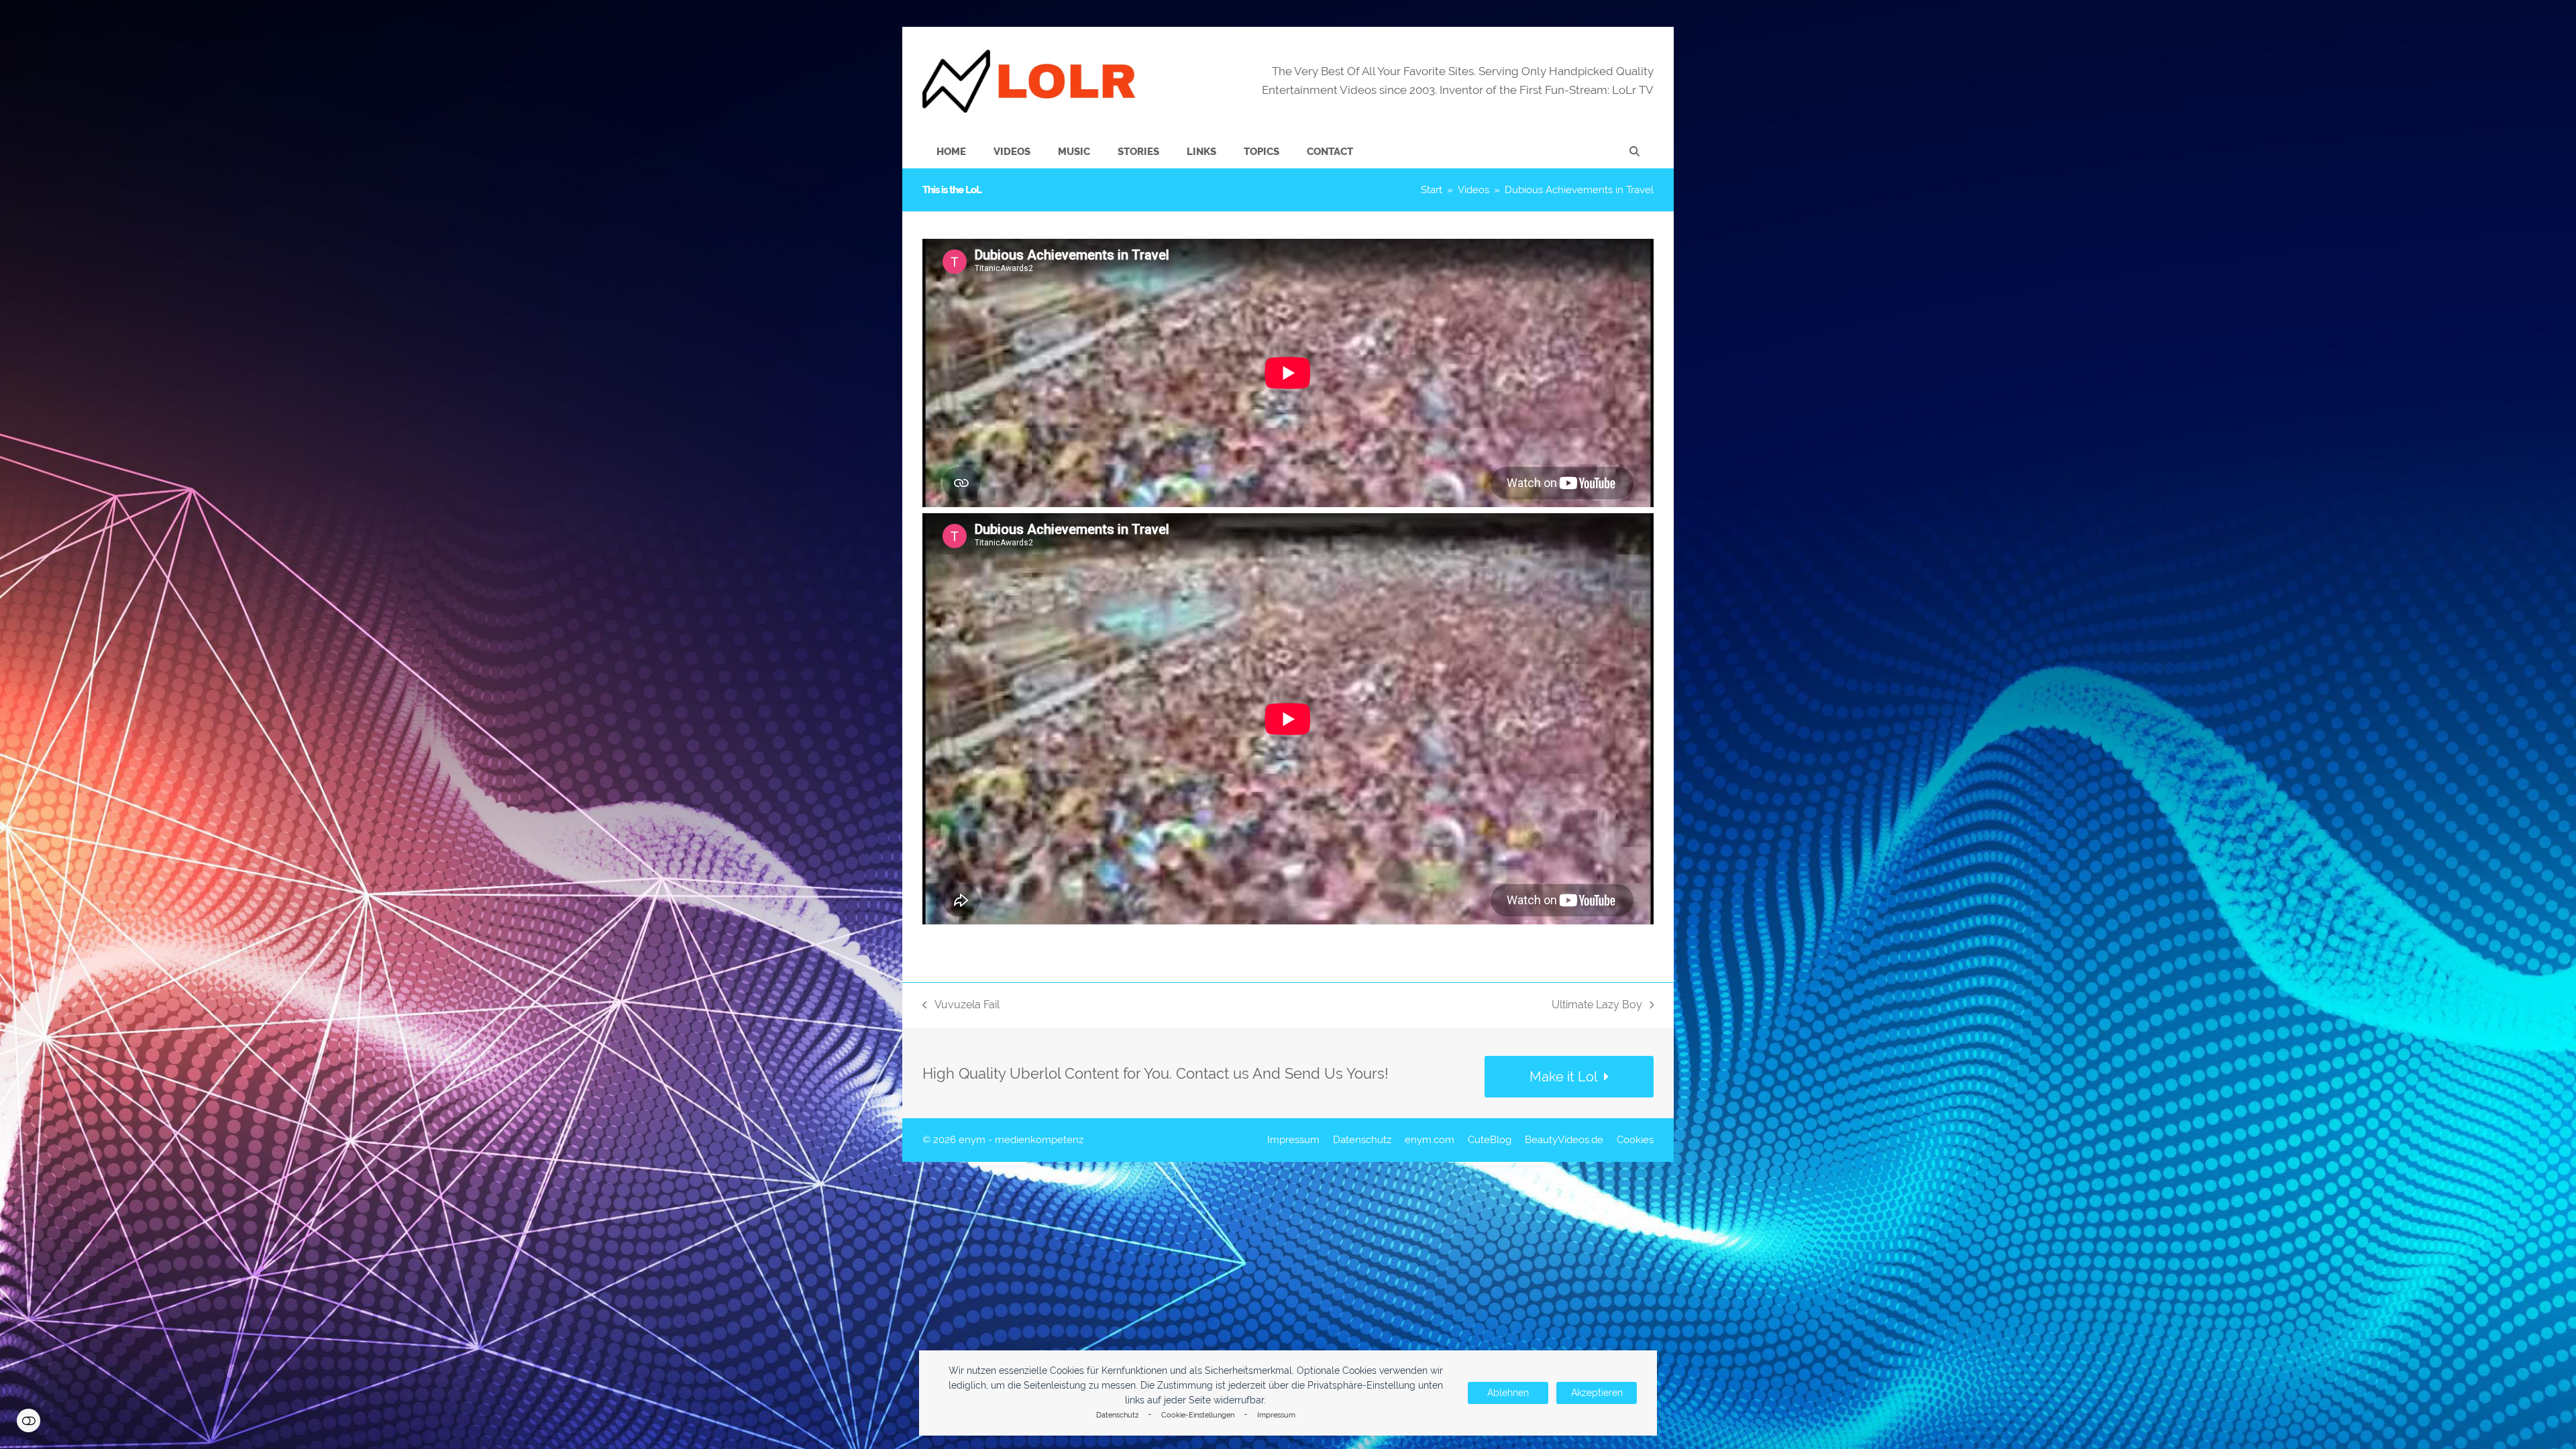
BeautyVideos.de (1564, 1139)
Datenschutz (1117, 1415)
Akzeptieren (1597, 1393)
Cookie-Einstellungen (1198, 1415)
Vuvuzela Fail (961, 1006)
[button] (1634, 152)
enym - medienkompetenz (1021, 1139)
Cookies (1635, 1139)
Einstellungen (29, 1420)
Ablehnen (1508, 1393)
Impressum (1276, 1415)
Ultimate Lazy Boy (1597, 1006)
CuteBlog (1490, 1139)
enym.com (1430, 1139)
